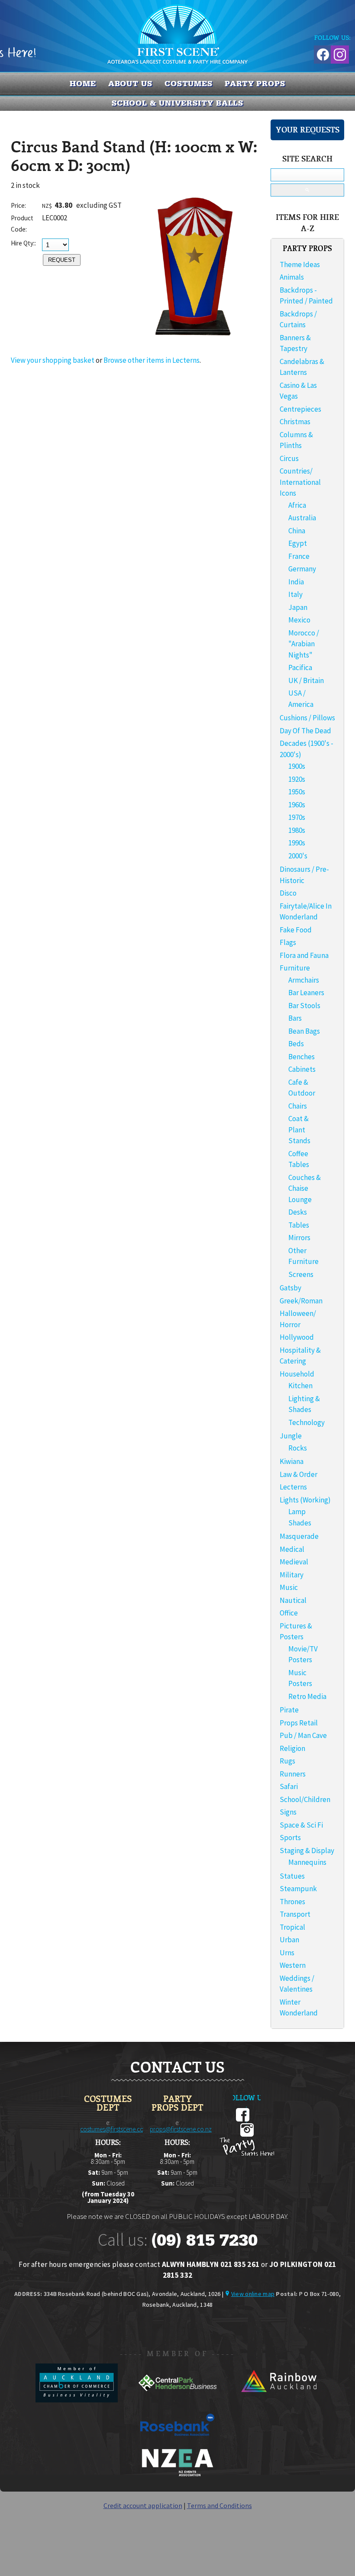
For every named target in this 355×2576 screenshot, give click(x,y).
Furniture (295, 968)
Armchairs (304, 980)
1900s (297, 766)
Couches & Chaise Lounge (305, 1188)
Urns (287, 1953)
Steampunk (298, 1889)
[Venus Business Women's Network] (177, 2475)
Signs (288, 1812)
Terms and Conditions (219, 2505)
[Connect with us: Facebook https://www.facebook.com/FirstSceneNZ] (322, 53)
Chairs (298, 1106)
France (299, 556)
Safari (289, 1786)
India (296, 582)
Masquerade (299, 1536)
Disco (288, 893)
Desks (298, 1212)
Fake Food (296, 930)
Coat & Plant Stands (299, 1130)
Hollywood (297, 1337)
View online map (253, 2294)
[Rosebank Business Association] (177, 2442)
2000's (298, 856)
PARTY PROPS (255, 84)
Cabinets (302, 1069)
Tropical (292, 1927)
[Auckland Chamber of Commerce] (77, 2400)
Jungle (291, 1436)
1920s (297, 779)
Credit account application (143, 2505)
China (297, 531)
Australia (302, 518)
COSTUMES (189, 84)
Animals (292, 277)
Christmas (295, 422)
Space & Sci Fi (301, 1825)
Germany (302, 569)
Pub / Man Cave (303, 1735)
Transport (295, 1914)
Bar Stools (304, 1006)
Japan (298, 607)
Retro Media (307, 1696)
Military (292, 1575)
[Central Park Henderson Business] (178, 2400)
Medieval (294, 1562)
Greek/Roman (301, 1301)
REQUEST (62, 260)
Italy (295, 594)
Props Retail (299, 1723)
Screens (301, 1274)
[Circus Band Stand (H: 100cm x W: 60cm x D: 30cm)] (195, 341)
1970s (297, 817)
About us (130, 84)
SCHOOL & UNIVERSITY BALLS (178, 103)
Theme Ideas (300, 264)
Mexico (299, 620)
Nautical (293, 1600)
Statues (292, 1876)
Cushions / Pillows (307, 718)
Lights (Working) (305, 1500)
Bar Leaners (306, 993)
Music (289, 1587)
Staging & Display (307, 1851)
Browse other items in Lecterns (152, 360)
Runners (293, 1774)
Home (83, 84)
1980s (297, 830)
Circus (289, 458)
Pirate (289, 1710)
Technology (307, 1422)
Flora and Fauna (304, 955)
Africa (297, 505)
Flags (288, 942)
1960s (297, 805)
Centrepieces (300, 409)
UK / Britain (306, 680)
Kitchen (300, 1386)
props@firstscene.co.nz (181, 2129)
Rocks (298, 1448)
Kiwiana (292, 1461)
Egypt (298, 543)
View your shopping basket (53, 360)
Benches (302, 1057)
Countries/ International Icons (300, 482)
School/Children (305, 1799)
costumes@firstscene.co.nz (116, 2129)
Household (297, 1374)
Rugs (287, 1761)
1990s (297, 843)
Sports (290, 1838)
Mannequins (307, 1862)
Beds (296, 1044)
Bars (295, 1018)
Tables (299, 1225)
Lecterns (293, 1487)
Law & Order (299, 1474)
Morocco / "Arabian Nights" (304, 644)
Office (289, 1613)
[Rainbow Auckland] (278, 2400)
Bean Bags (304, 1031)
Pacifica (300, 667)
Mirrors (299, 1238)
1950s (297, 792)
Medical (292, 1549)
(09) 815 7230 (204, 2240)
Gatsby (290, 1288)
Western (293, 1965)
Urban (289, 1940)
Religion (292, 1748)
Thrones (292, 1902)
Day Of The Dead (305, 731)
